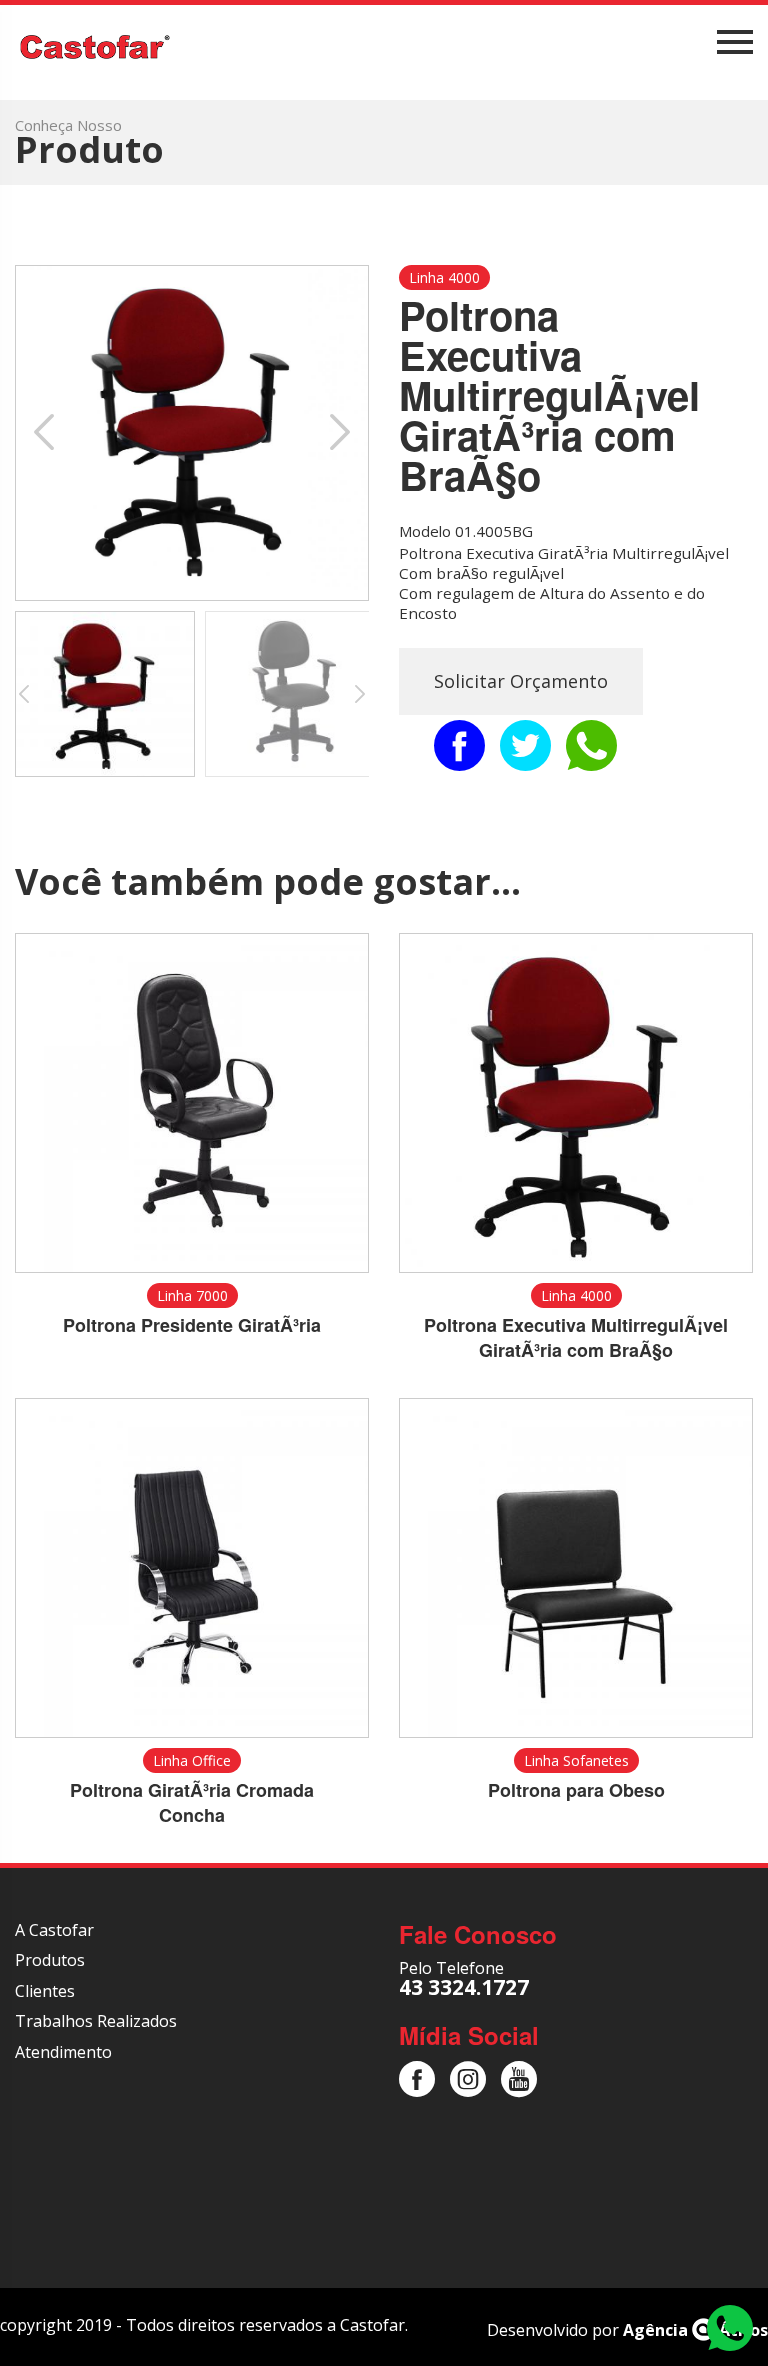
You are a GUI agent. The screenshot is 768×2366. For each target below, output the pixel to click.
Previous (51, 433)
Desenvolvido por (627, 2330)
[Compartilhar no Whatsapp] (591, 745)
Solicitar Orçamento (521, 681)
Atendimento (63, 2052)
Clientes (45, 1991)
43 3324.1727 (464, 1987)
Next (333, 433)
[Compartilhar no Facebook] (459, 745)
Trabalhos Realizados (96, 2021)
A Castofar (54, 1930)
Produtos (50, 1960)
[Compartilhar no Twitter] (525, 745)
